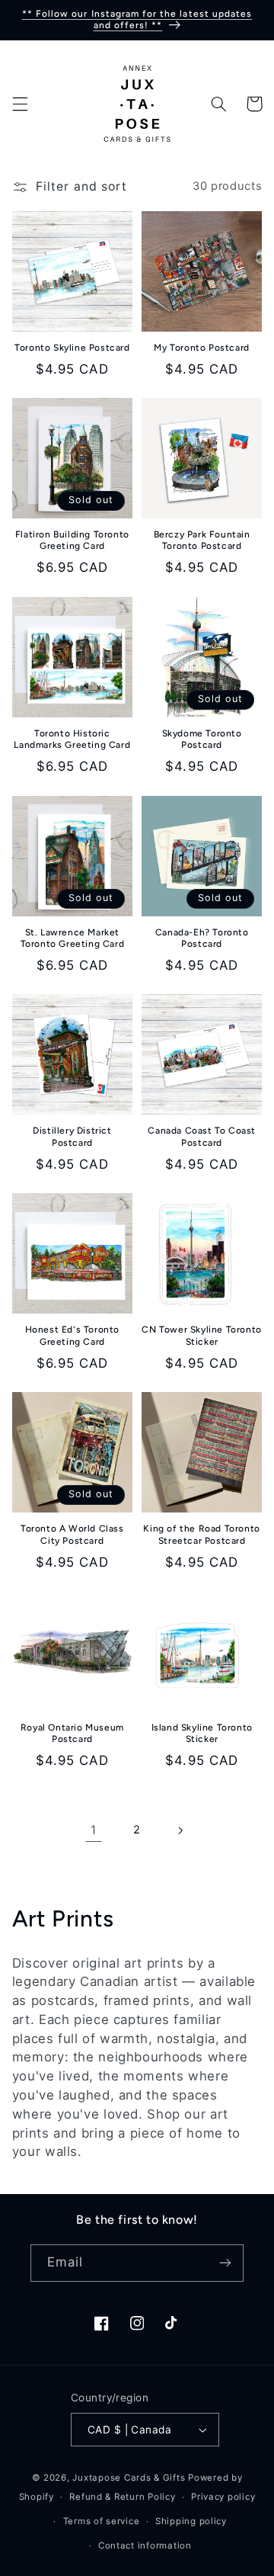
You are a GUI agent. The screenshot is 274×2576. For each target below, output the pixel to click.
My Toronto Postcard (201, 348)
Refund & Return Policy (122, 2497)
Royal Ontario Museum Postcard (72, 1734)
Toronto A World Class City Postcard (72, 1535)
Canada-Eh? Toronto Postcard (202, 938)
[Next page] (180, 1830)
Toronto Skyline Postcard (72, 348)
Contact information (145, 2546)
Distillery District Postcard (72, 1137)
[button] (20, 104)
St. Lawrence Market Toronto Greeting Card (73, 938)
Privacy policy (223, 2497)
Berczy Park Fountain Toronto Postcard (202, 541)
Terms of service (102, 2521)
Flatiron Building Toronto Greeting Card (72, 541)
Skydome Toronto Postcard (202, 739)
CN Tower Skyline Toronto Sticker (201, 1336)
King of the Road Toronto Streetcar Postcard (201, 1535)
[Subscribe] (225, 2263)
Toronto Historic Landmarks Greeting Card (72, 739)
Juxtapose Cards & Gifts (129, 2478)
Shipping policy (191, 2521)
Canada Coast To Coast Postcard (202, 1137)
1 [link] (94, 1830)
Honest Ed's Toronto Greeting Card (72, 1336)
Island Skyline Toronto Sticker (202, 1734)
